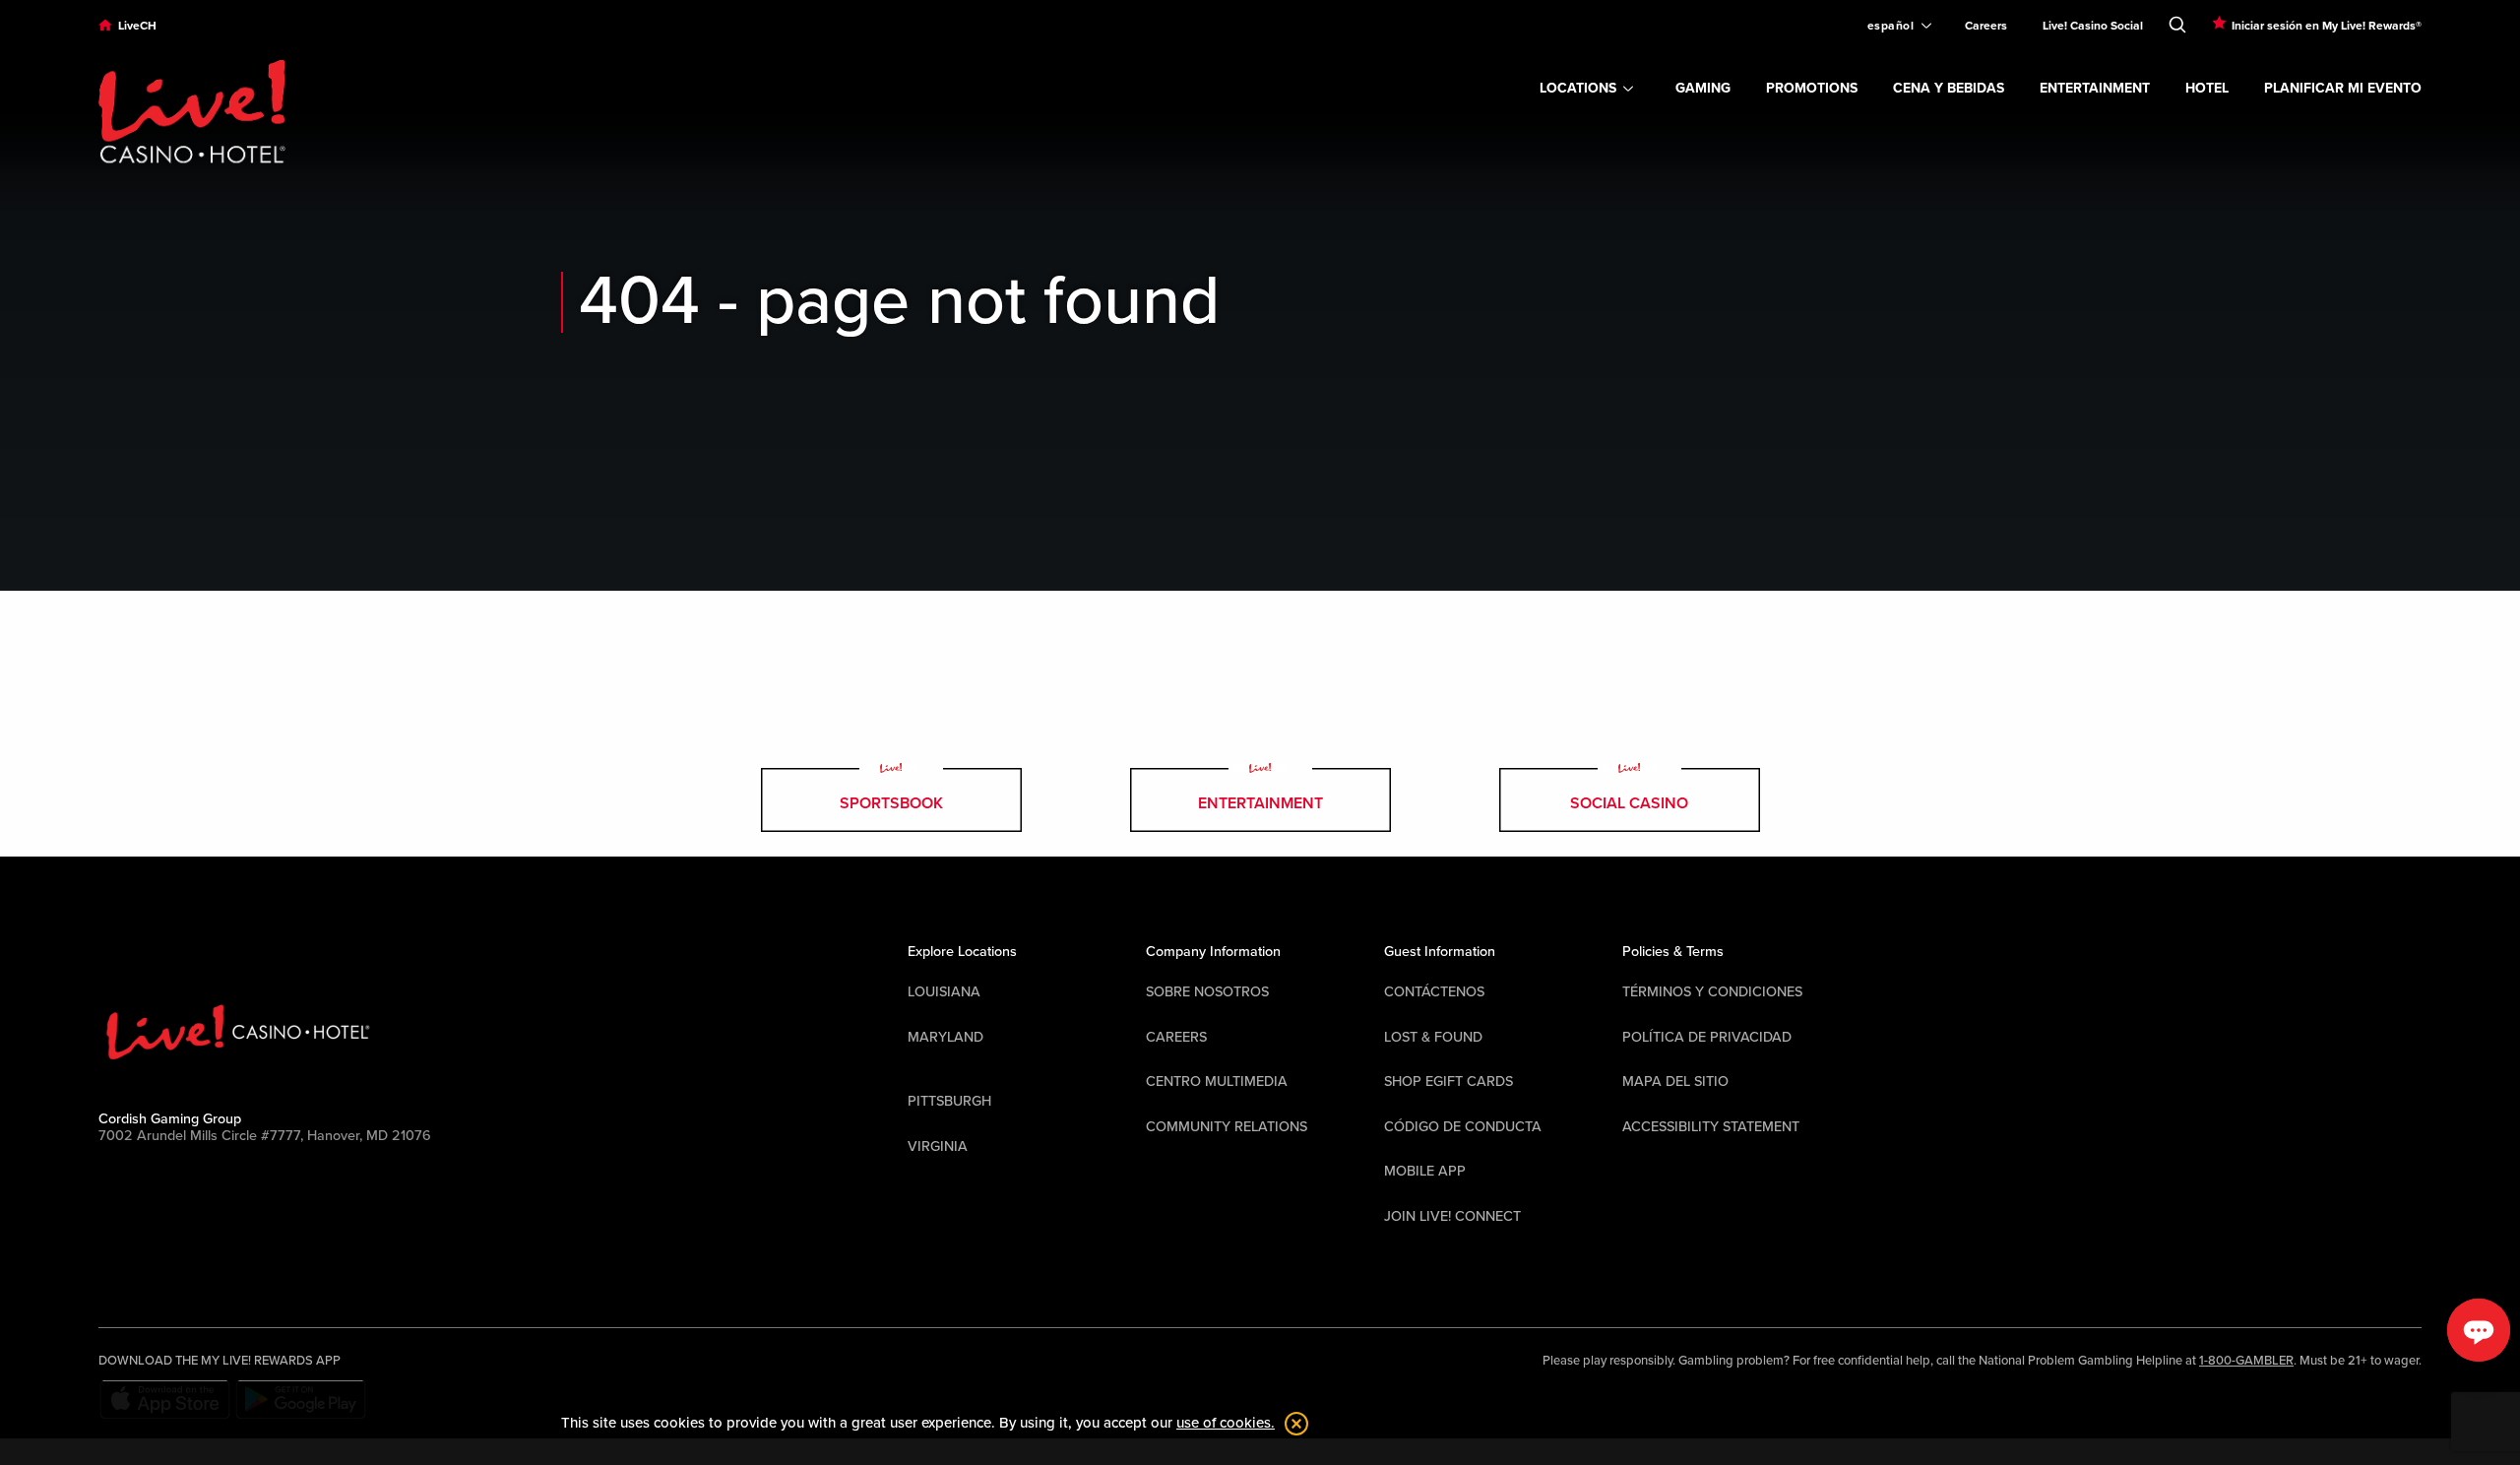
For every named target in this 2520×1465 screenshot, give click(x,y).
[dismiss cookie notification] (1291, 1424)
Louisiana (944, 992)
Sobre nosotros (1207, 992)
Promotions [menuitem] (1812, 88)
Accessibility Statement (1711, 1127)
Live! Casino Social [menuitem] (2093, 26)
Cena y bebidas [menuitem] (1949, 88)
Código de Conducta (1463, 1127)
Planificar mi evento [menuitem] (2343, 88)
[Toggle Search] (2177, 21)
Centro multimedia (1217, 1082)
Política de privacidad (1707, 1037)
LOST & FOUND (1433, 1037)
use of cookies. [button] (1226, 1423)
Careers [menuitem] (1986, 26)
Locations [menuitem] (1578, 88)
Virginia (938, 1147)
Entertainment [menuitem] (2095, 88)
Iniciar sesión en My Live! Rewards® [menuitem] (2327, 26)
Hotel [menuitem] (2207, 88)
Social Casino (1629, 803)
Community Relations (1227, 1127)
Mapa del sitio (1675, 1082)
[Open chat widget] (2479, 1330)
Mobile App (1425, 1171)
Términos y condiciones (1712, 992)
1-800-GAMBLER (2246, 1361)
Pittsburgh (949, 1101)
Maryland (945, 1037)
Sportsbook (891, 803)
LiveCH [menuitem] (137, 26)
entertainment (1260, 803)
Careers (1176, 1037)
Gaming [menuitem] (1703, 88)
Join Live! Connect (1452, 1216)
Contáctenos (1434, 992)
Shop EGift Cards (1449, 1082)
